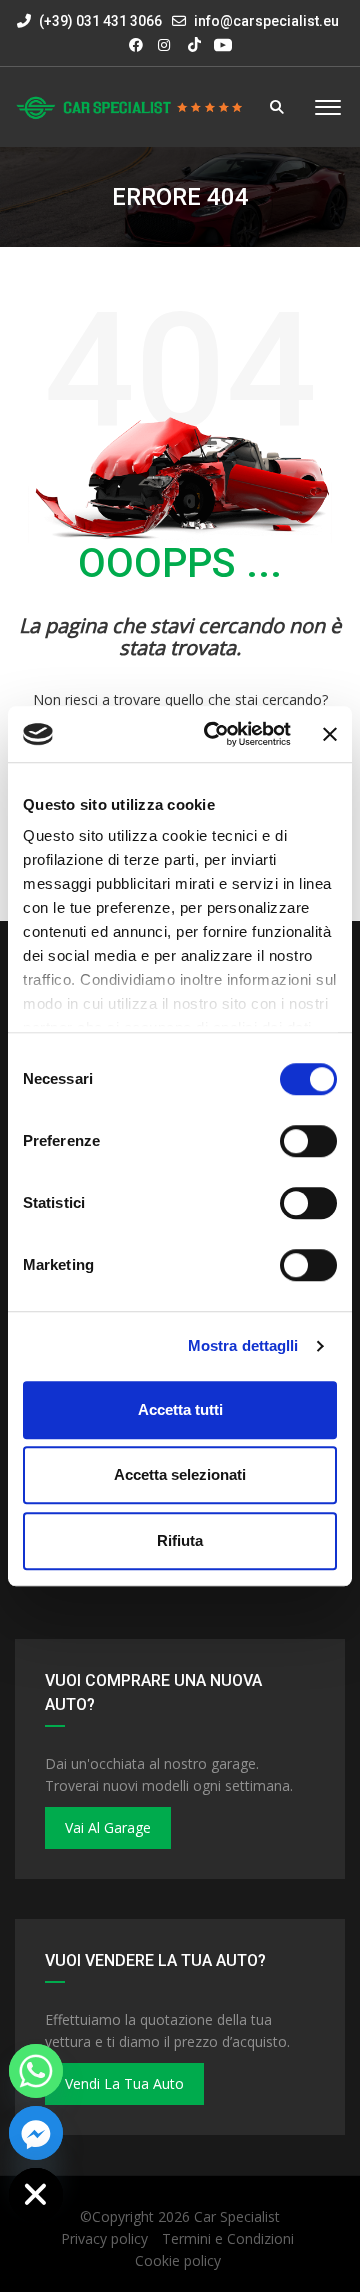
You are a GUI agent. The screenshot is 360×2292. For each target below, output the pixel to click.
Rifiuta (180, 1540)
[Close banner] (330, 734)
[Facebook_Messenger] (36, 2133)
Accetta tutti (180, 1409)
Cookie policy (178, 2260)
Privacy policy (104, 2238)
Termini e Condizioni (228, 2238)
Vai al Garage (108, 1827)
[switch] (308, 1141)
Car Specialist (237, 2216)
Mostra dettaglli (243, 1345)
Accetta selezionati (180, 1474)
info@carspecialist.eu (266, 21)
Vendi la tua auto (124, 2083)
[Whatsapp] (36, 2071)
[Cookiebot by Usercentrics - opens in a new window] (215, 734)
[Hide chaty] (36, 2195)
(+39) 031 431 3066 (99, 21)
